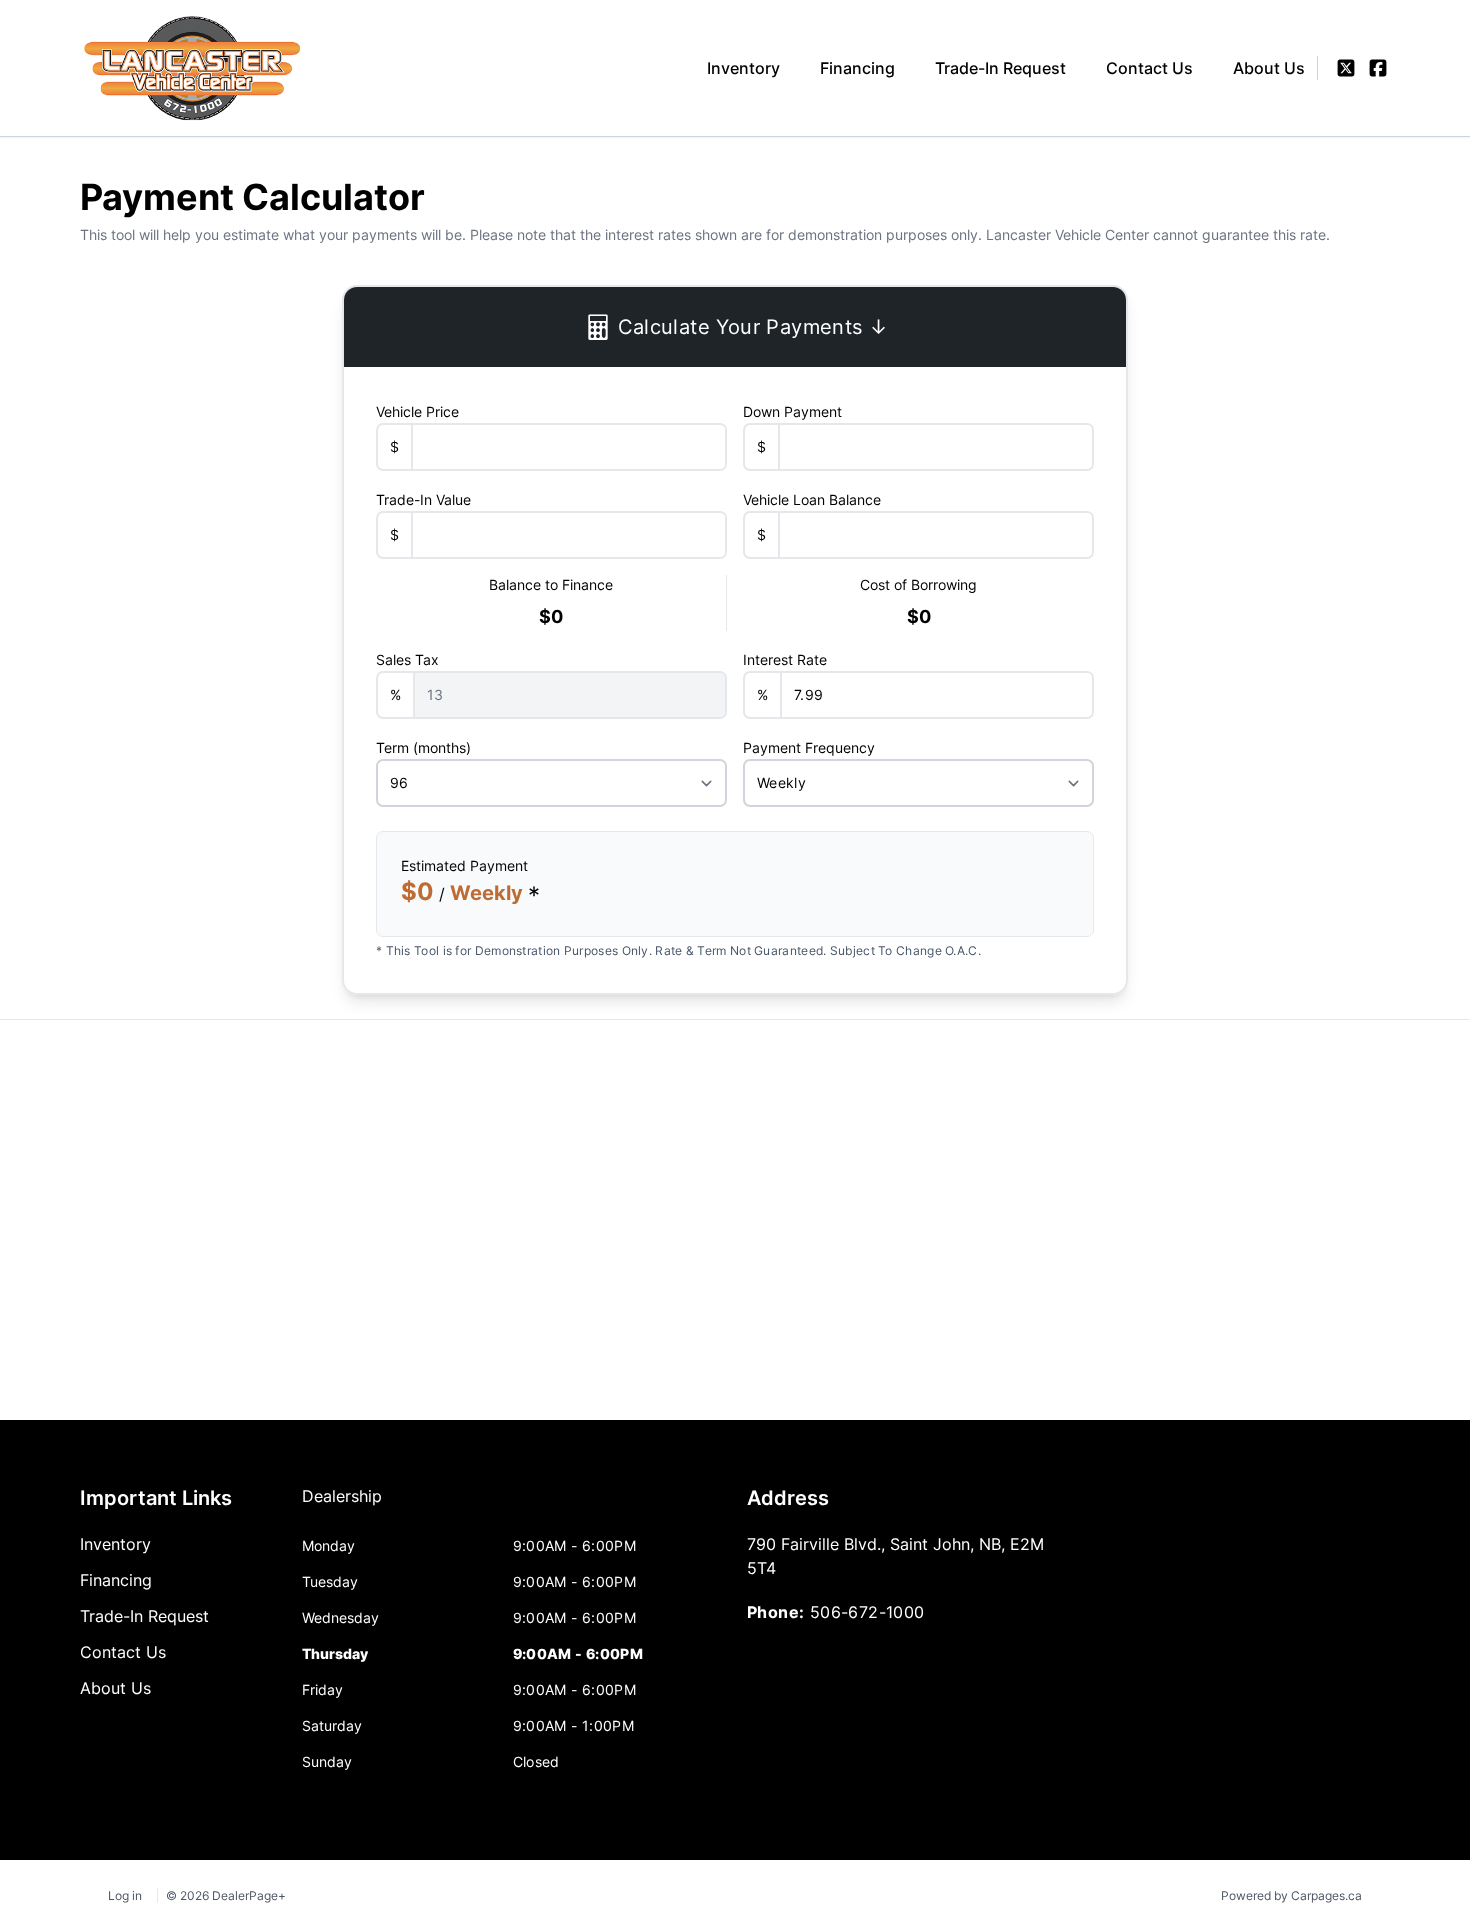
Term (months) (423, 747)
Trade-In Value (423, 499)
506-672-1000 (867, 1612)
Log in (125, 1895)
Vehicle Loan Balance (812, 499)
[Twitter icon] (1346, 68)
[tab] (342, 1506)
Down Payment (792, 411)
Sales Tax (407, 659)
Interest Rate (785, 659)
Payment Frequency (809, 747)
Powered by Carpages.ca (1291, 1895)
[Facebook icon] (1378, 68)
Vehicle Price (417, 411)
